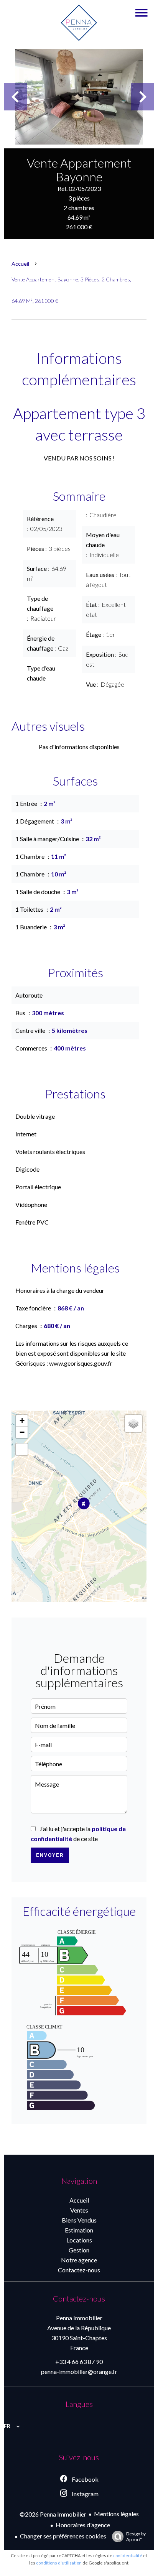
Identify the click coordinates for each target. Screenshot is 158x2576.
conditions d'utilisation (59, 2563)
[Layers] (133, 1424)
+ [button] (22, 1421)
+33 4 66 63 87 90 (79, 2361)
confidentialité (128, 2555)
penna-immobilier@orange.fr (79, 2371)
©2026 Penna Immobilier (53, 2514)
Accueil (20, 264)
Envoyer (50, 1855)
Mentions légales (116, 2514)
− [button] (22, 1432)
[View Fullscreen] (22, 1449)
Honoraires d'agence (83, 2525)
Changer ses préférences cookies (63, 2536)
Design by (136, 2537)
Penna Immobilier (79, 2318)
